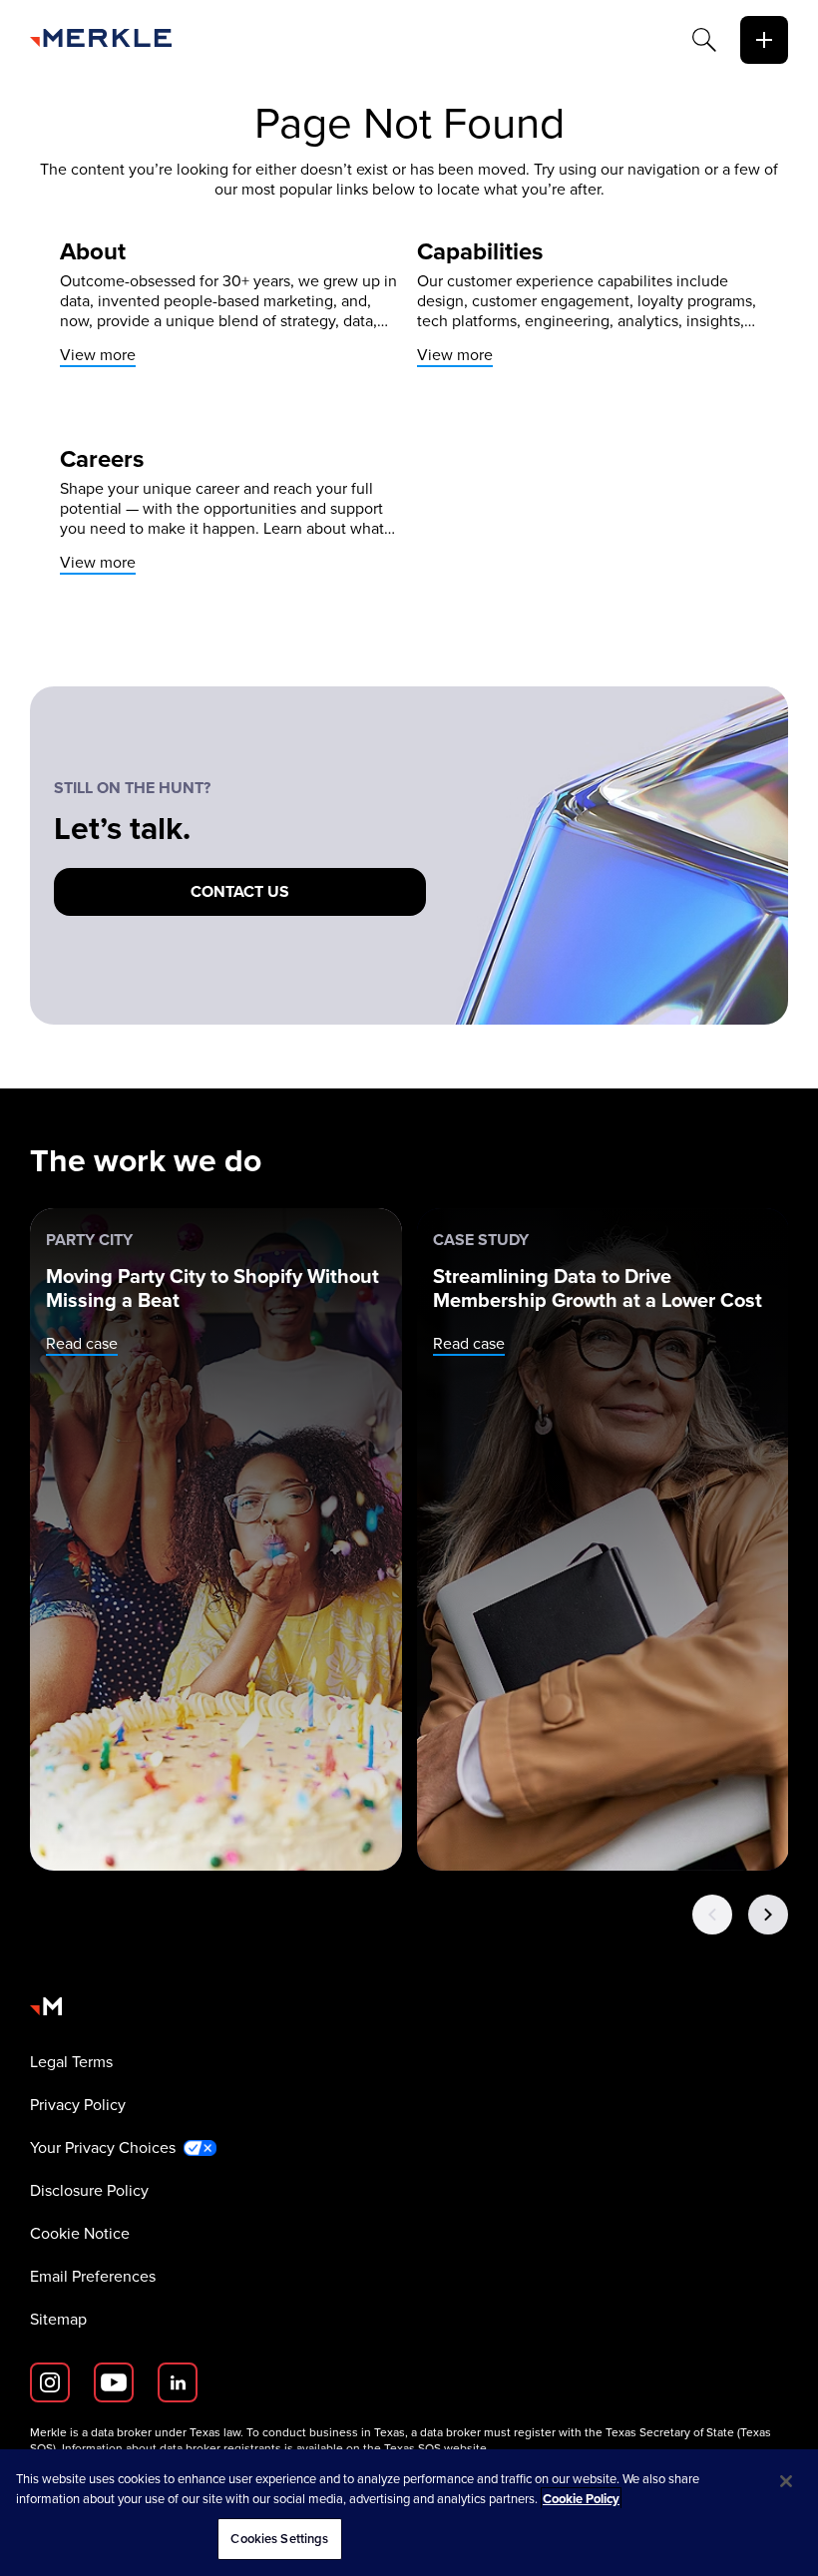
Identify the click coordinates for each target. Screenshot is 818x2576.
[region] (409, 2513)
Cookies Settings (279, 2539)
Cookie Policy (581, 2499)
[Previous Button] (712, 1915)
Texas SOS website (435, 2448)
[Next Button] (768, 1915)
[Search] (704, 40)
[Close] (786, 2481)
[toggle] (764, 40)
